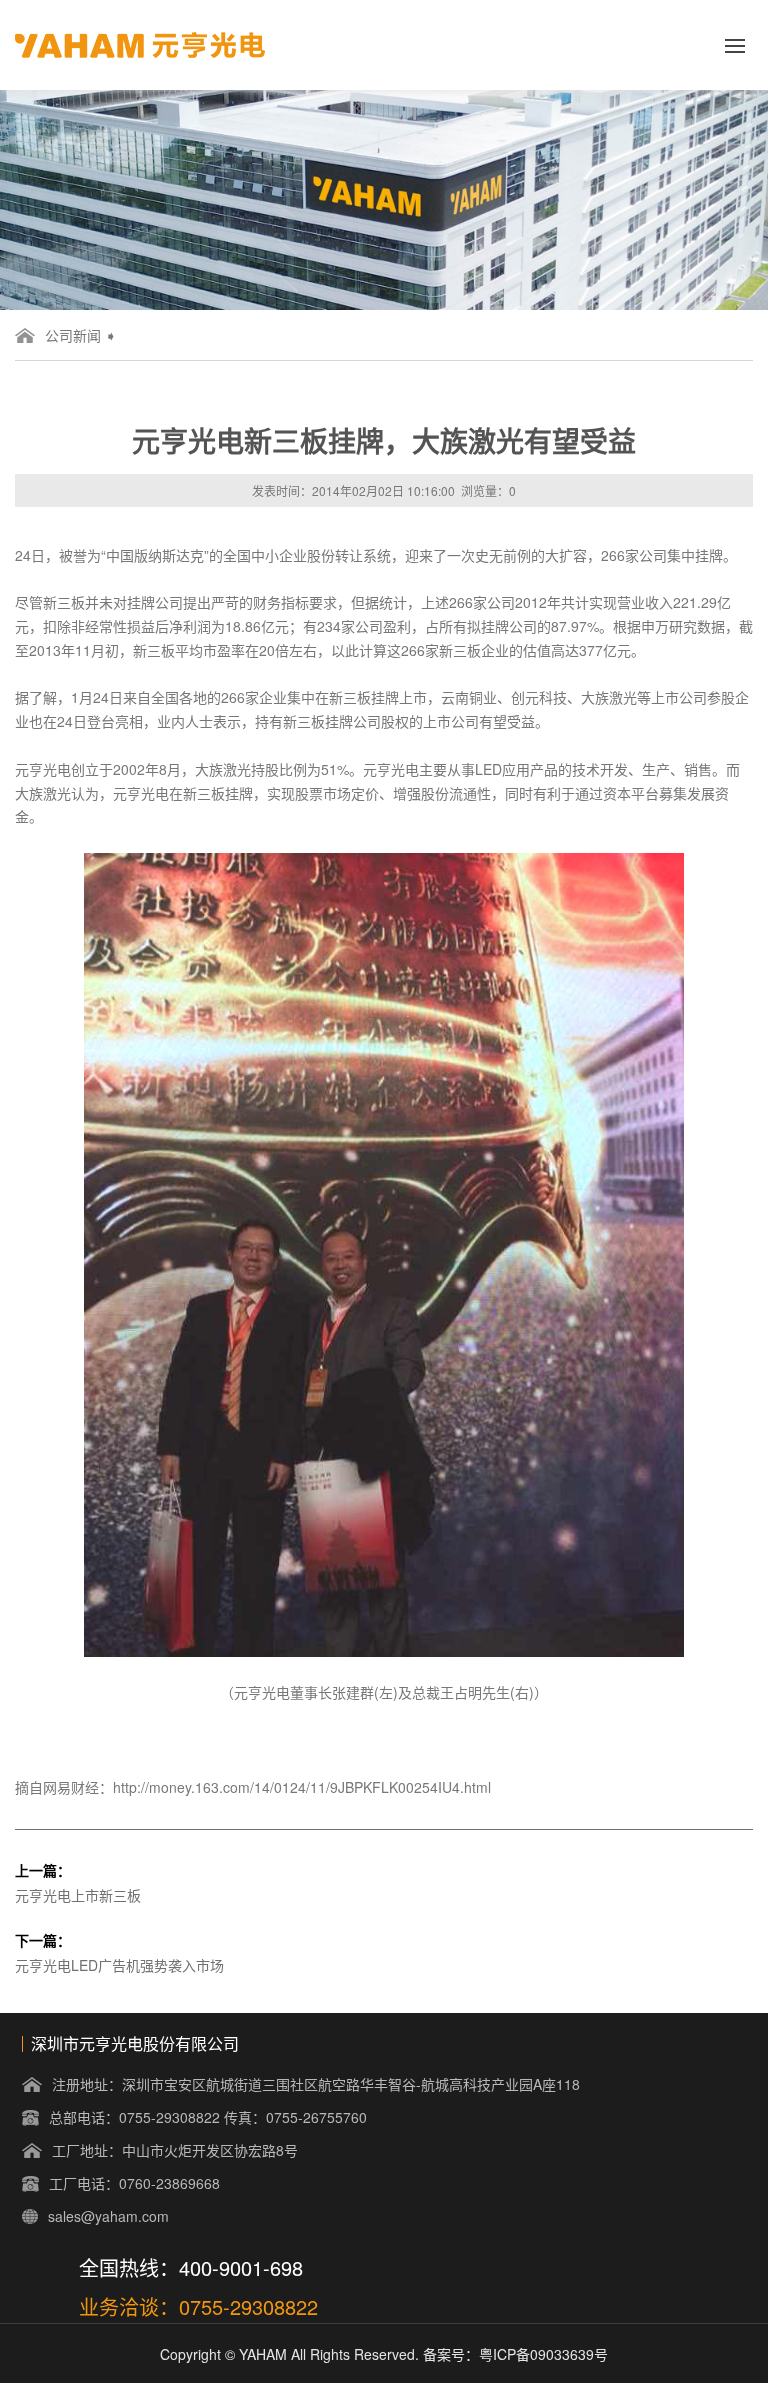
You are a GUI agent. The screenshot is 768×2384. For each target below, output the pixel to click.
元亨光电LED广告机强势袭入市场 (119, 1965)
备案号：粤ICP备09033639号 (515, 2354)
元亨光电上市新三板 (78, 1895)
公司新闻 (73, 335)
